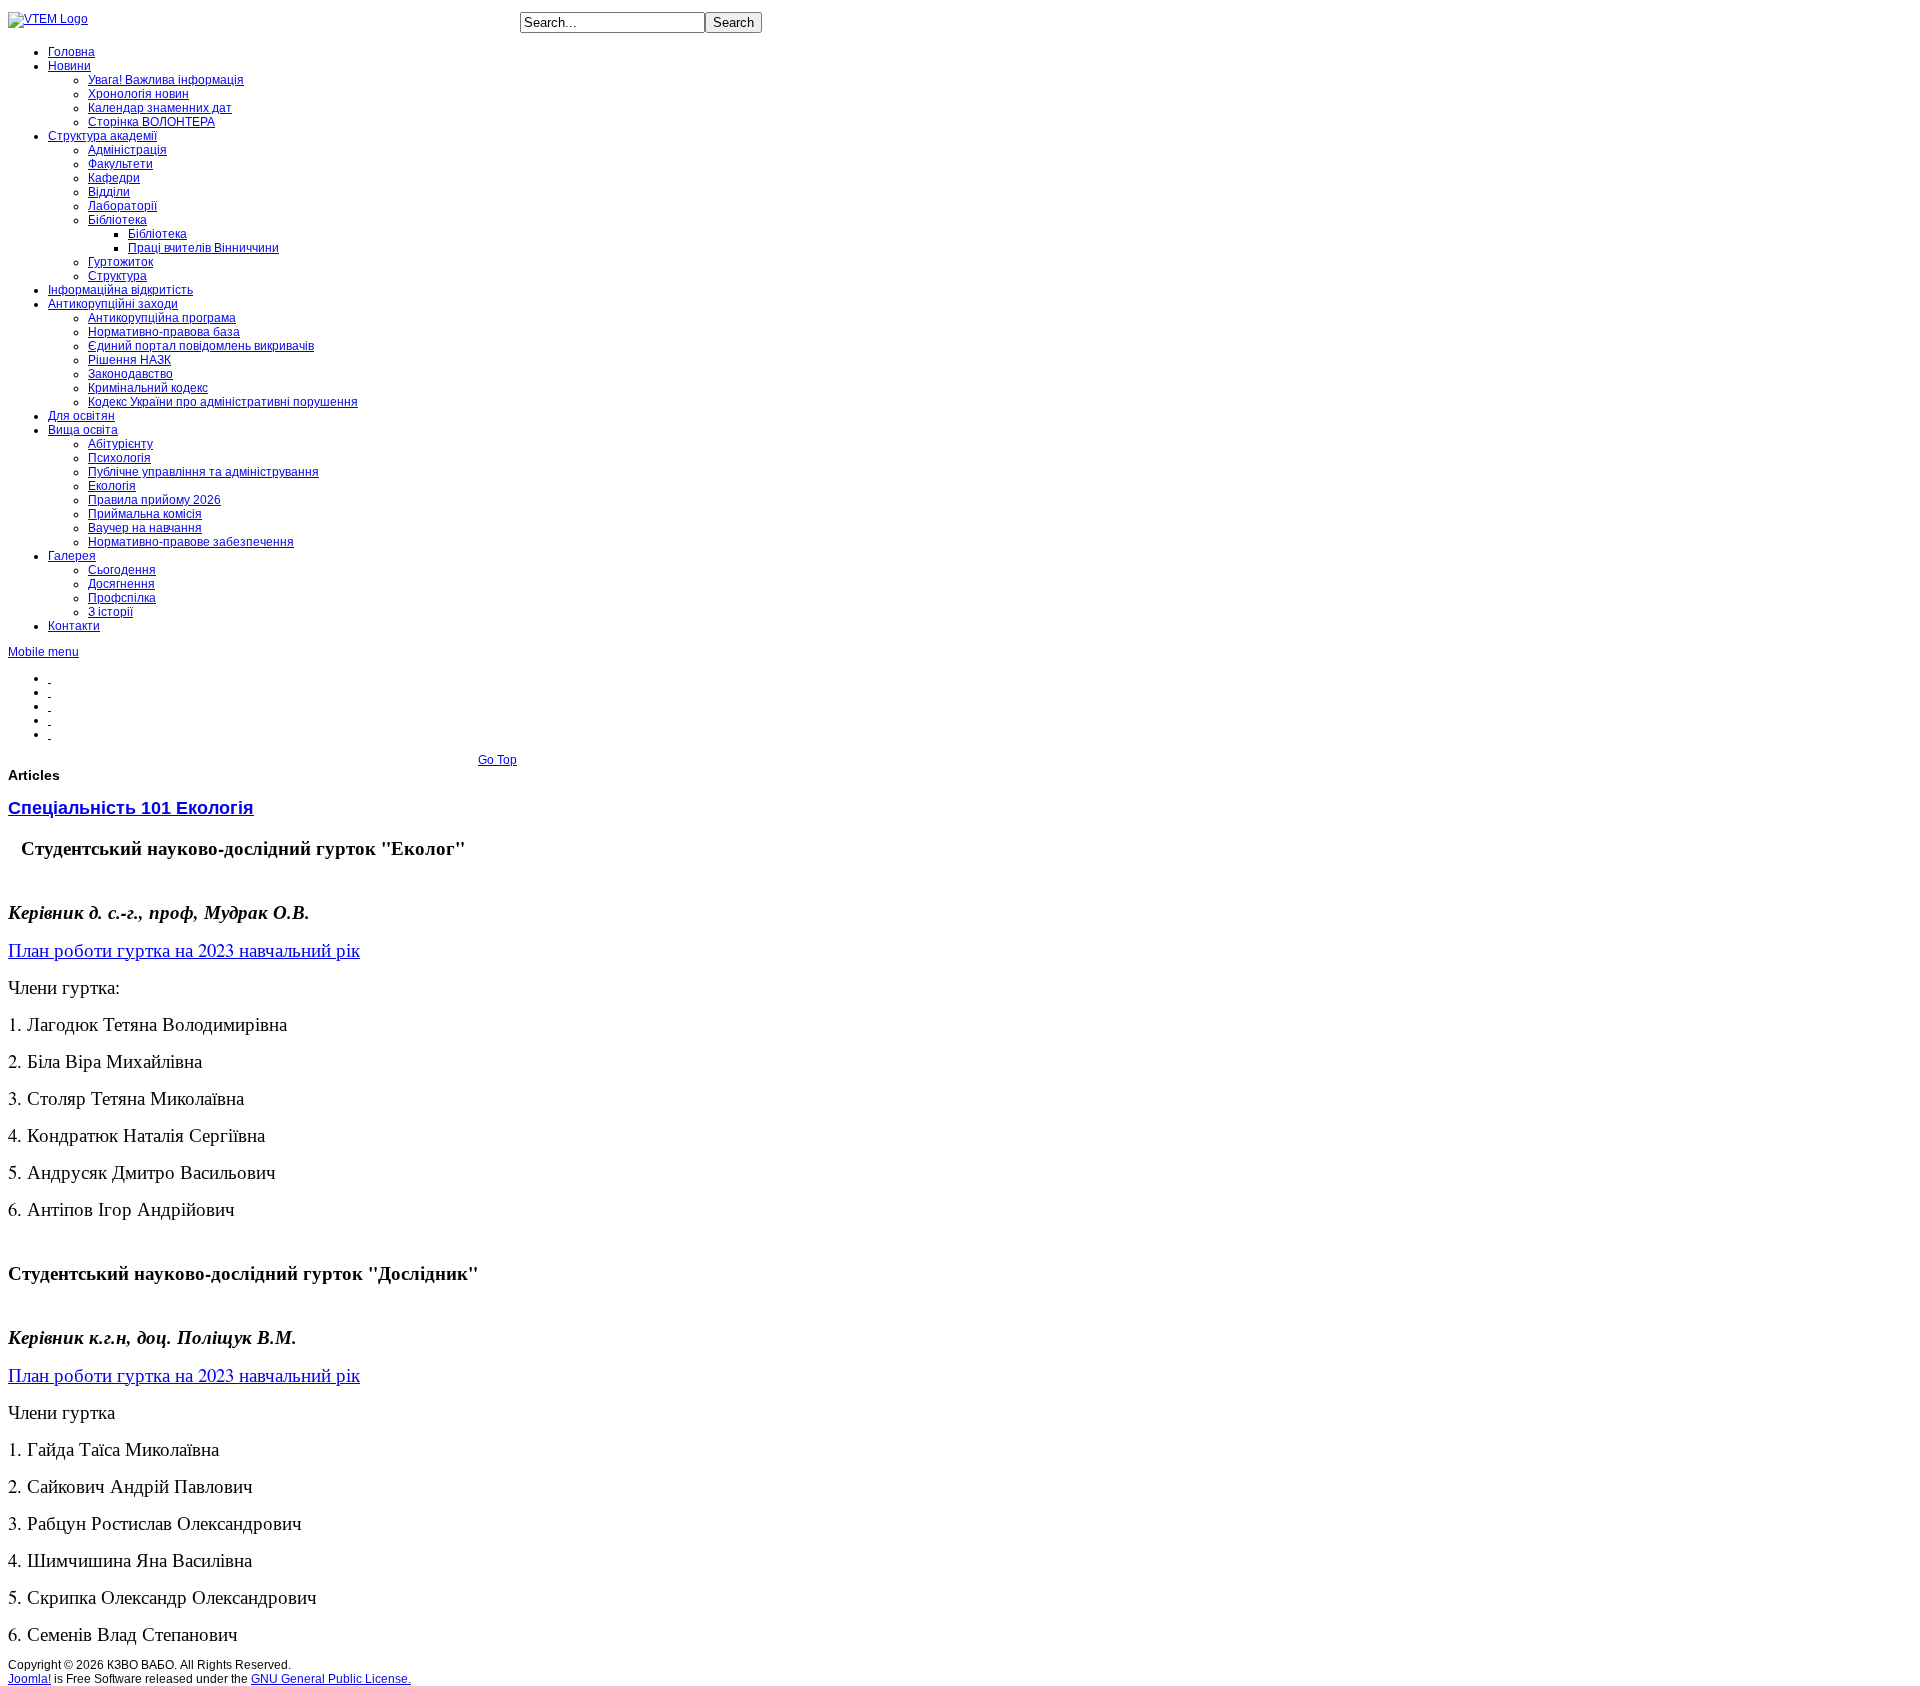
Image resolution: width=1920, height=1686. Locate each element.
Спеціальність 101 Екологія (131, 808)
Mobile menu (43, 652)
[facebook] (49, 678)
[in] (49, 720)
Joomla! (29, 1679)
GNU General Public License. (331, 1679)
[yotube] (49, 692)
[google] (49, 734)
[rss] (49, 706)
